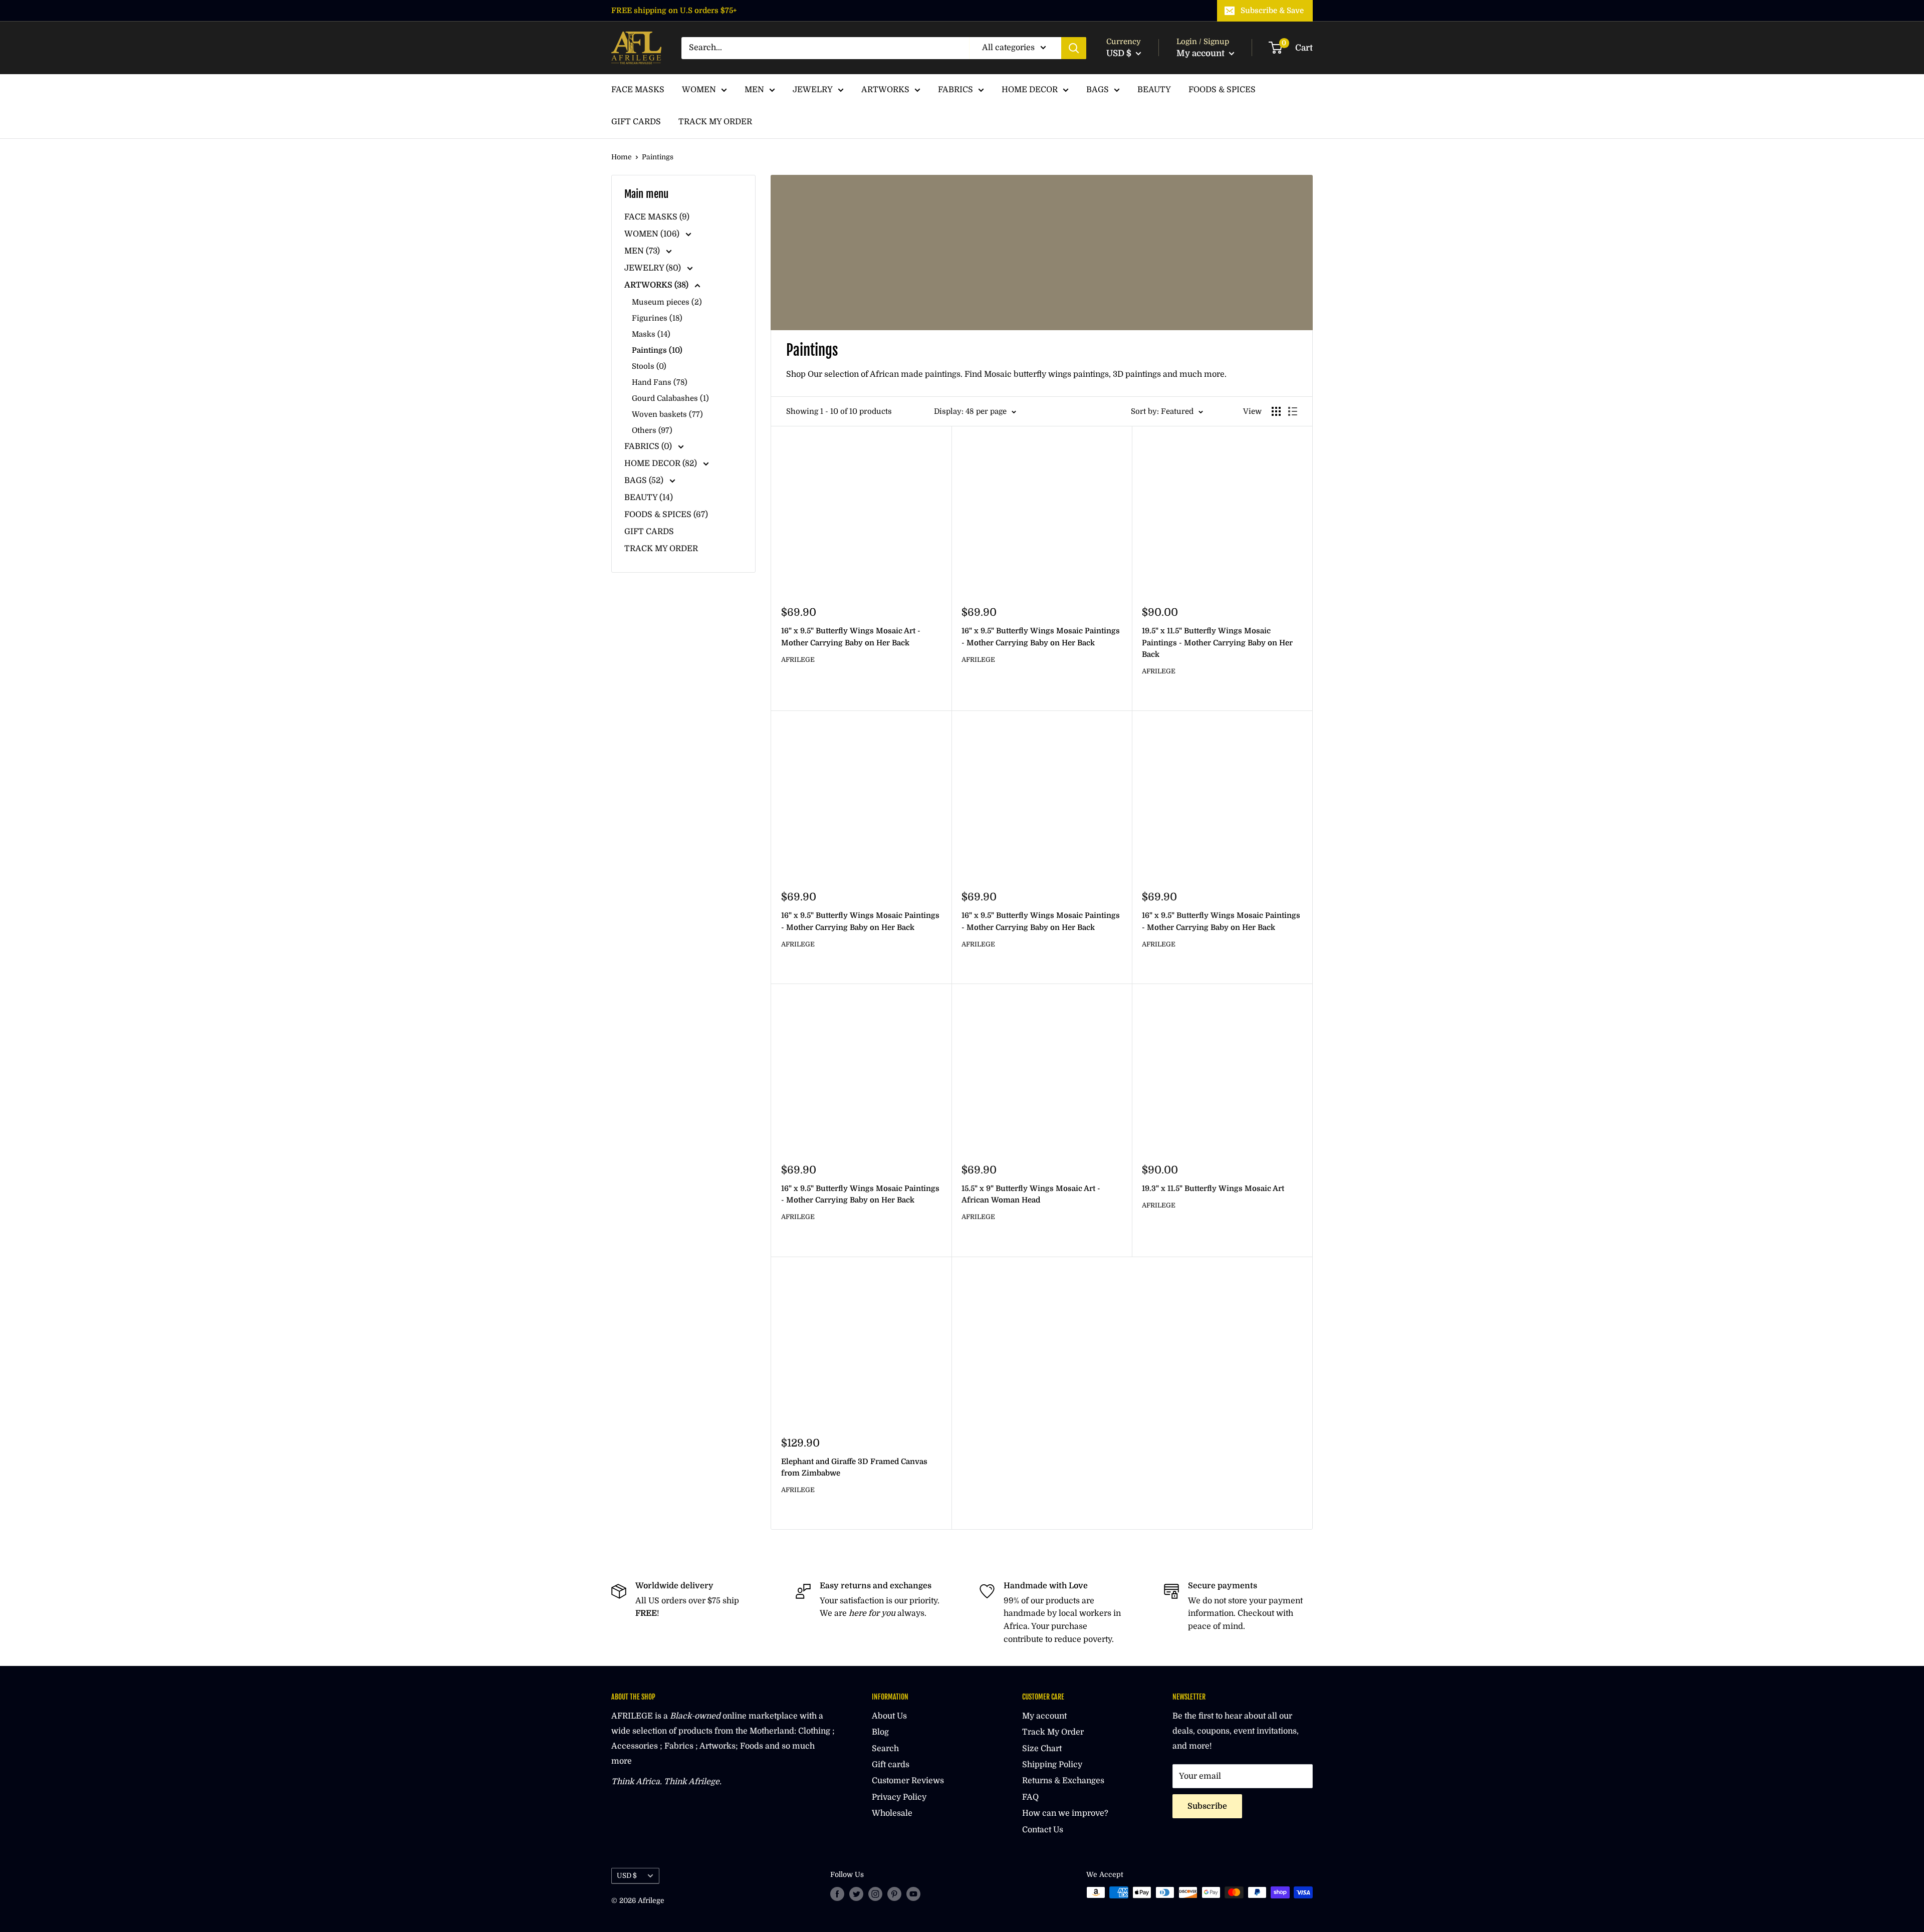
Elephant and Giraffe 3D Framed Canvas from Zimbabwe (854, 1467)
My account (1201, 53)
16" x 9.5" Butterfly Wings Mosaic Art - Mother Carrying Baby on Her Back (851, 637)
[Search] (1074, 48)
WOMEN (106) (653, 234)
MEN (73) (643, 251)
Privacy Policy (899, 1797)
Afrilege (798, 660)
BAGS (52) (645, 480)
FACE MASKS (638, 90)
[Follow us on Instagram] (875, 1893)
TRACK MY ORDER (715, 122)
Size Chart (1042, 1749)
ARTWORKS (885, 90)
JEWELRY (813, 90)
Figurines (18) (657, 318)
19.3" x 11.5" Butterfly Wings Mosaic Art (1213, 1188)
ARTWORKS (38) (657, 285)
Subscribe (1207, 1806)
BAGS (1098, 90)
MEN (754, 90)
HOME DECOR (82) (662, 463)
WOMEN (699, 90)
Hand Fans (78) (660, 382)
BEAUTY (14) (649, 498)
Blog (880, 1732)
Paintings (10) (657, 350)
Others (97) (652, 430)
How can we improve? (1065, 1813)
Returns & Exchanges (1063, 1781)
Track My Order (1053, 1732)
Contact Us (1043, 1830)
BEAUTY (1154, 90)
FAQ (1030, 1797)
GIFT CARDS (636, 122)
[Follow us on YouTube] (913, 1893)
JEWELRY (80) (654, 268)
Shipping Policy (1052, 1765)
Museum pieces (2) (667, 302)
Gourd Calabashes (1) (670, 398)
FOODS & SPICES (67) (666, 515)
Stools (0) (649, 366)
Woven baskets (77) (667, 414)
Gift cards (891, 1765)
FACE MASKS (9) (657, 217)
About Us (889, 1716)
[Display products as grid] (1276, 411)
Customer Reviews (908, 1781)
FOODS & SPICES (1222, 90)
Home (622, 157)
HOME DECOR (1030, 90)
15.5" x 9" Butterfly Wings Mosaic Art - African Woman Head (1031, 1194)
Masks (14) (651, 334)
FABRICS (955, 90)
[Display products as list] (1293, 411)
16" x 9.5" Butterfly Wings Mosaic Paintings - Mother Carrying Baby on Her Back (1041, 637)
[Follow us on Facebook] (837, 1893)
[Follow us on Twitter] (856, 1893)
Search (885, 1749)
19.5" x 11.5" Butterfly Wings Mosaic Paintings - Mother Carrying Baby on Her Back (1217, 643)
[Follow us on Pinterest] (894, 1893)
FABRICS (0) (649, 446)
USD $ (627, 1876)
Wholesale (892, 1813)
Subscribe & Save (1272, 11)
